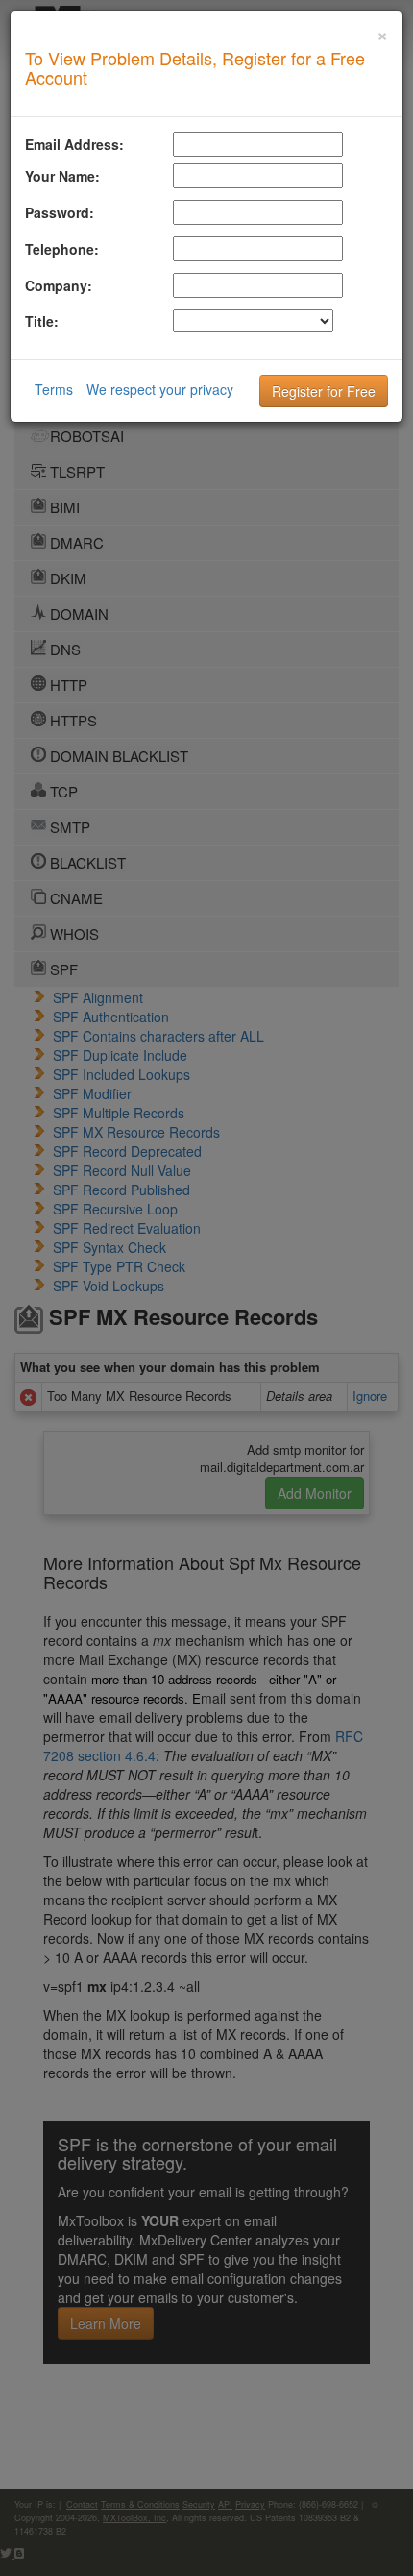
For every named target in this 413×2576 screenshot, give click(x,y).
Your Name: (62, 176)
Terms (54, 389)
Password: (60, 212)
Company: (59, 285)
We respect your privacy (160, 389)
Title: (42, 321)
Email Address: (74, 144)
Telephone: (62, 249)
